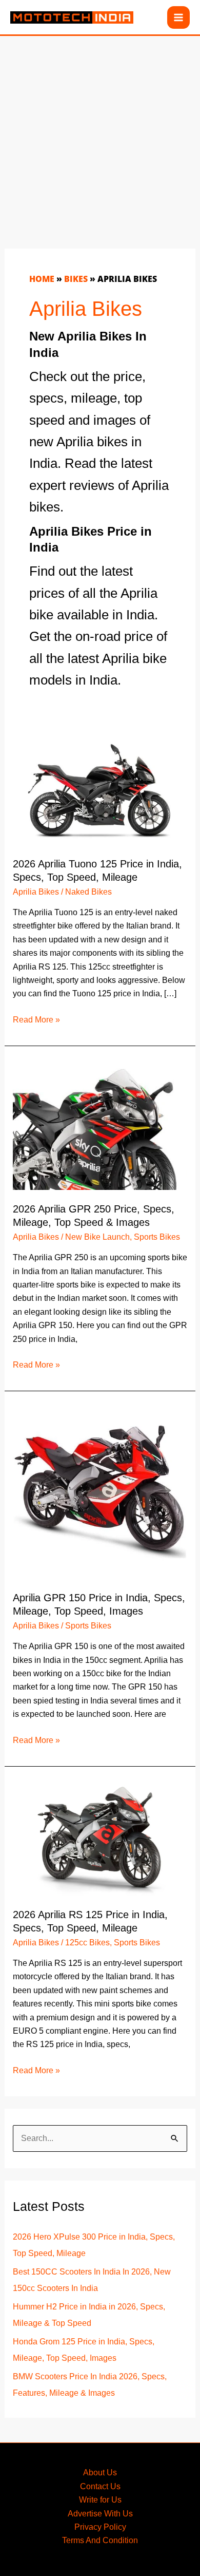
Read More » (36, 1021)
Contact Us (100, 2486)
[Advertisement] (100, 136)
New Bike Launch (97, 1237)
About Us (100, 2473)
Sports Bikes (157, 1237)
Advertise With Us (100, 2514)
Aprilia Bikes (36, 892)
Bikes (76, 279)
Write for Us (100, 2500)
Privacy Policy (100, 2527)
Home (42, 279)
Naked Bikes (88, 892)
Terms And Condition (100, 2540)
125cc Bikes (87, 1943)
